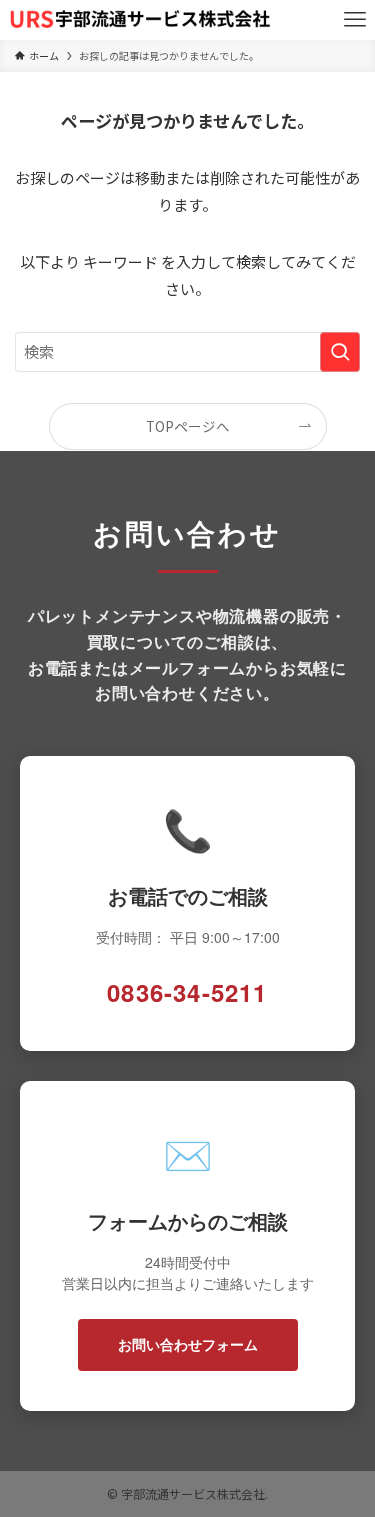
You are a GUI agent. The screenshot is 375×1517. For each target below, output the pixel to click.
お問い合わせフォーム (188, 1344)
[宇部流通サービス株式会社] (140, 20)
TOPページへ (188, 426)
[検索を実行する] (340, 352)
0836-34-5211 (187, 992)
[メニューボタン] (355, 20)
